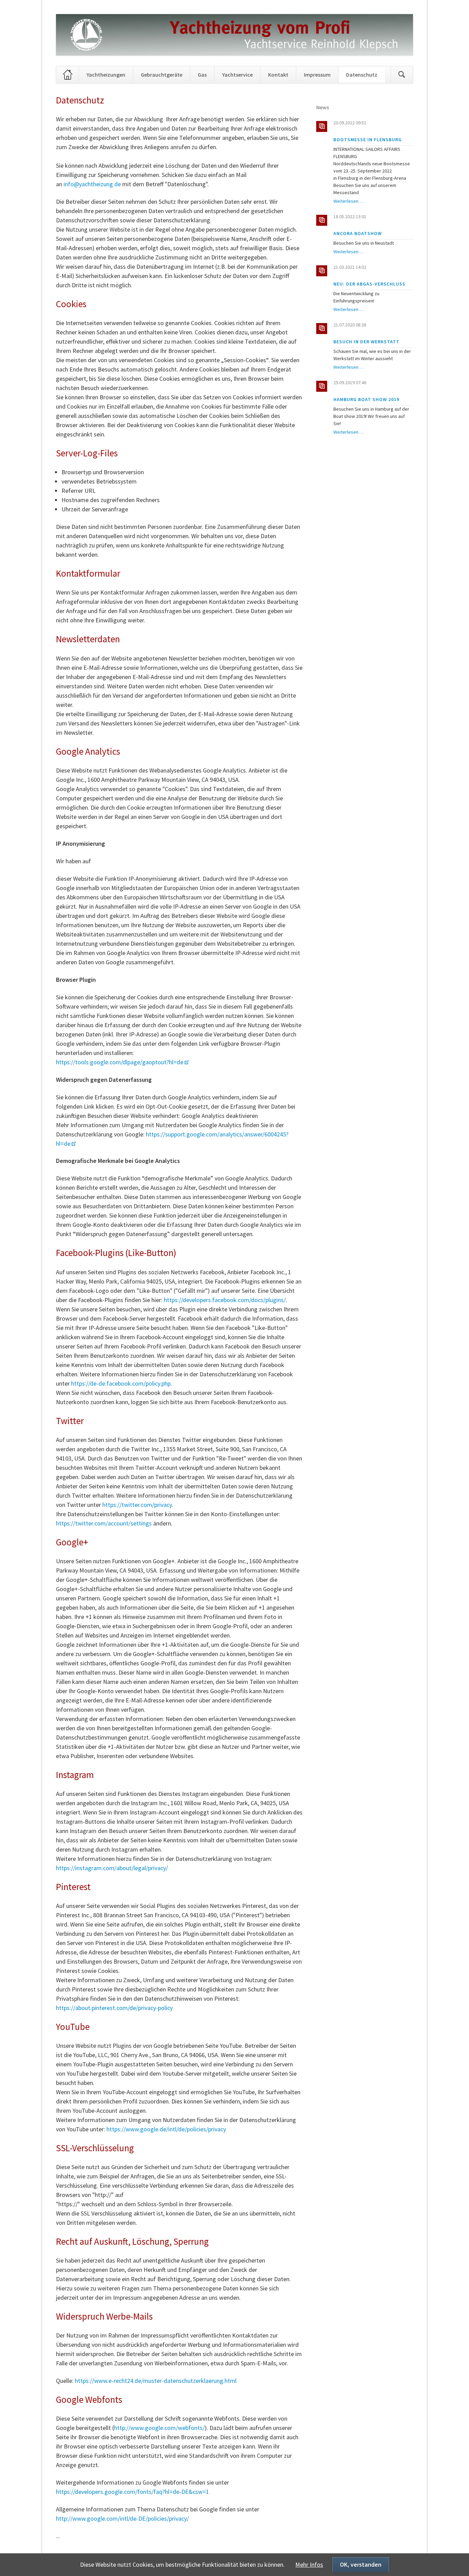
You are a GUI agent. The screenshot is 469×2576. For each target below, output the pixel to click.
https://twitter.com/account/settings (104, 1523)
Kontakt (278, 75)
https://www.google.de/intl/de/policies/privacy (166, 2129)
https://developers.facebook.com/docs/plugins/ (225, 1300)
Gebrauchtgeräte (162, 75)
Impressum (317, 75)
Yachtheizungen (106, 75)
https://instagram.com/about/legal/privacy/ (112, 1868)
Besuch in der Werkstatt (367, 342)
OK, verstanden (361, 2564)
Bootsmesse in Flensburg (368, 140)
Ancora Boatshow (358, 233)
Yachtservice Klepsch (64, 75)
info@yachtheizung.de (92, 184)
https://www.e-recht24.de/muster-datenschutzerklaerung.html (156, 2381)
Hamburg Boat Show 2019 (366, 399)
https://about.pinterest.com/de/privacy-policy (114, 2008)
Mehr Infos (309, 2564)
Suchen (402, 75)
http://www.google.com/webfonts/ (159, 2428)
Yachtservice (237, 75)
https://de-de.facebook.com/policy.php (121, 1383)
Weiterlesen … (349, 201)
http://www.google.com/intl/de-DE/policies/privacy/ (122, 2518)
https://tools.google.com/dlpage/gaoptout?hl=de (120, 1062)
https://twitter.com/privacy (137, 1505)
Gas (202, 75)
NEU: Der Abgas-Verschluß (369, 284)
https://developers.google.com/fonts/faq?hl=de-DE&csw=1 (133, 2492)
